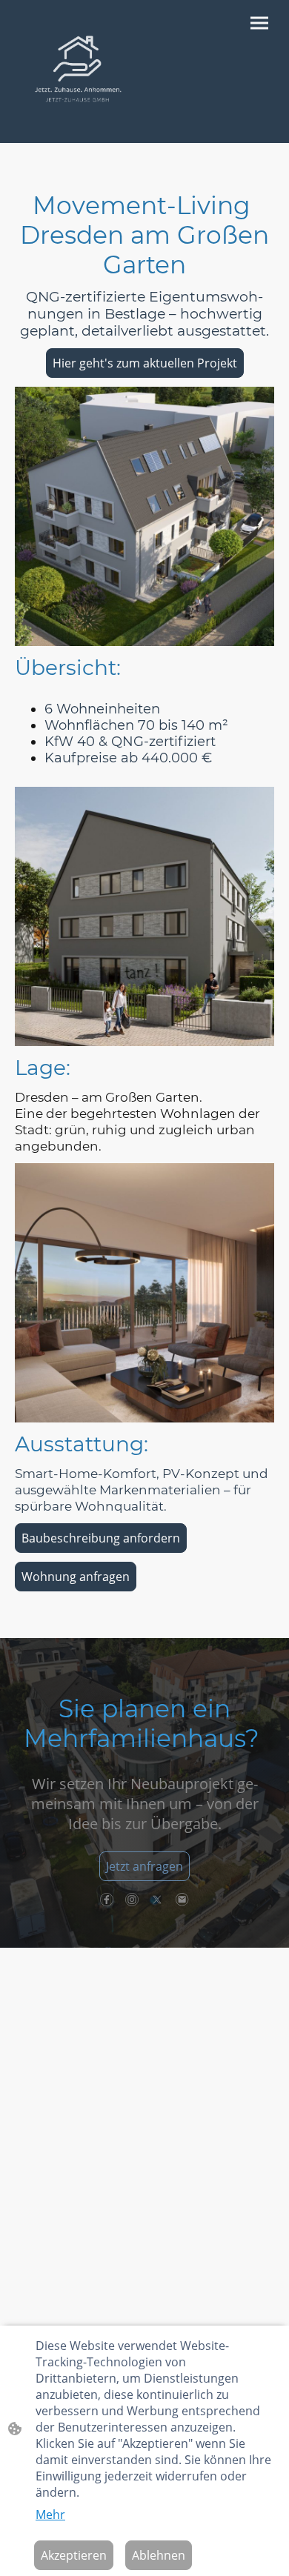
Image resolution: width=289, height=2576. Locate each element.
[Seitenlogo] (78, 71)
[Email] (182, 1900)
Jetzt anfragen (144, 1866)
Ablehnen (159, 2555)
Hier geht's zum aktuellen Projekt (145, 363)
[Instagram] (132, 1900)
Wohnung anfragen (76, 1577)
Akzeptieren (74, 2555)
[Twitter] (157, 1900)
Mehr (50, 2515)
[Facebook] (107, 1900)
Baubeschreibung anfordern (101, 1538)
